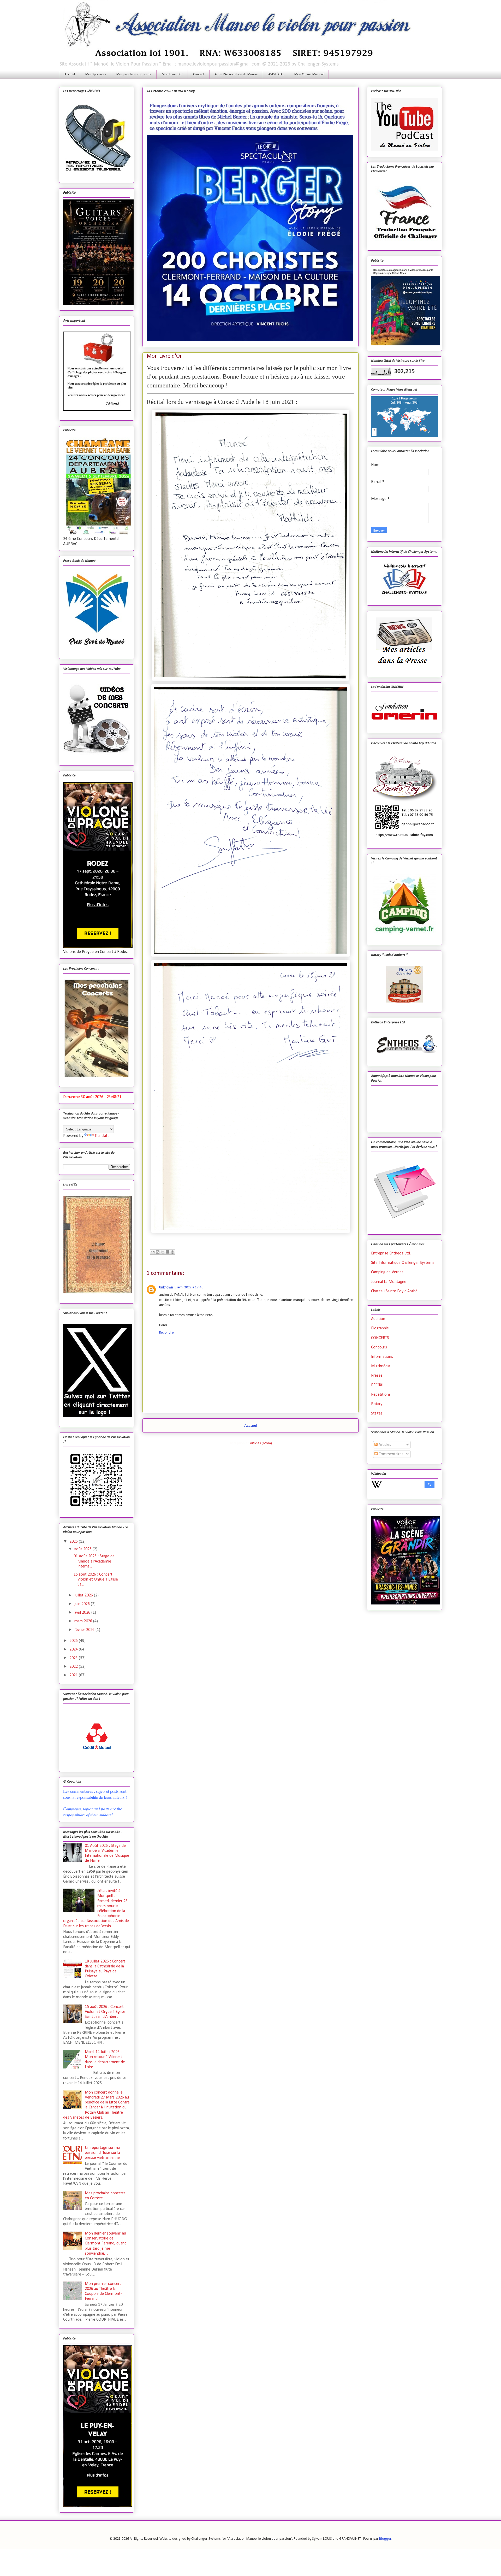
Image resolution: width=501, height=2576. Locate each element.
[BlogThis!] (158, 1252)
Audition (378, 1319)
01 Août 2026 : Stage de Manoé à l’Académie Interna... (94, 1561)
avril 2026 (83, 1613)
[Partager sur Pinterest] (172, 1252)
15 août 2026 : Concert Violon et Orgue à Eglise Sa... (96, 1579)
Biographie (380, 1328)
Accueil (70, 74)
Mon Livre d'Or (172, 74)
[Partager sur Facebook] (168, 1252)
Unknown (166, 1287)
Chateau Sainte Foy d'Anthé (394, 1291)
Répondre (166, 1333)
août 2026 (83, 1549)
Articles (384, 1445)
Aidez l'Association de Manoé (236, 74)
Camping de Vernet (387, 1272)
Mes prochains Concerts (134, 74)
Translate (102, 1136)
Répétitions (381, 1395)
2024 (74, 1649)
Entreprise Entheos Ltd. (391, 1253)
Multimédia (381, 1366)
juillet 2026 (84, 1595)
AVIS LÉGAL (276, 74)
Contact (199, 74)
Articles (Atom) (261, 1443)
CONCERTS (380, 1338)
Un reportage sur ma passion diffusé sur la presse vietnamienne (102, 2153)
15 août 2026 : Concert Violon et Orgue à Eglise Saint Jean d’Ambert (105, 2012)
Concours (379, 1347)
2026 (74, 1542)
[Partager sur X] (163, 1252)
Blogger (385, 2539)
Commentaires (390, 1454)
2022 (74, 1667)
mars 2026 (84, 1621)
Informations (382, 1357)
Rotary (377, 1404)
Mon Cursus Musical (309, 74)
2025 (74, 1641)
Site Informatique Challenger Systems (403, 1263)
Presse (377, 1376)
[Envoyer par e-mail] (153, 1252)
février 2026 (85, 1630)
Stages (377, 1413)
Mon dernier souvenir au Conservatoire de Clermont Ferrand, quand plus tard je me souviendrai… (106, 2244)
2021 (74, 1675)
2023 (74, 1658)
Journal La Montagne (389, 1282)
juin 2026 (83, 1604)
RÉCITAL (378, 1385)
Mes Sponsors (96, 74)
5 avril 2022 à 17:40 (189, 1287)
